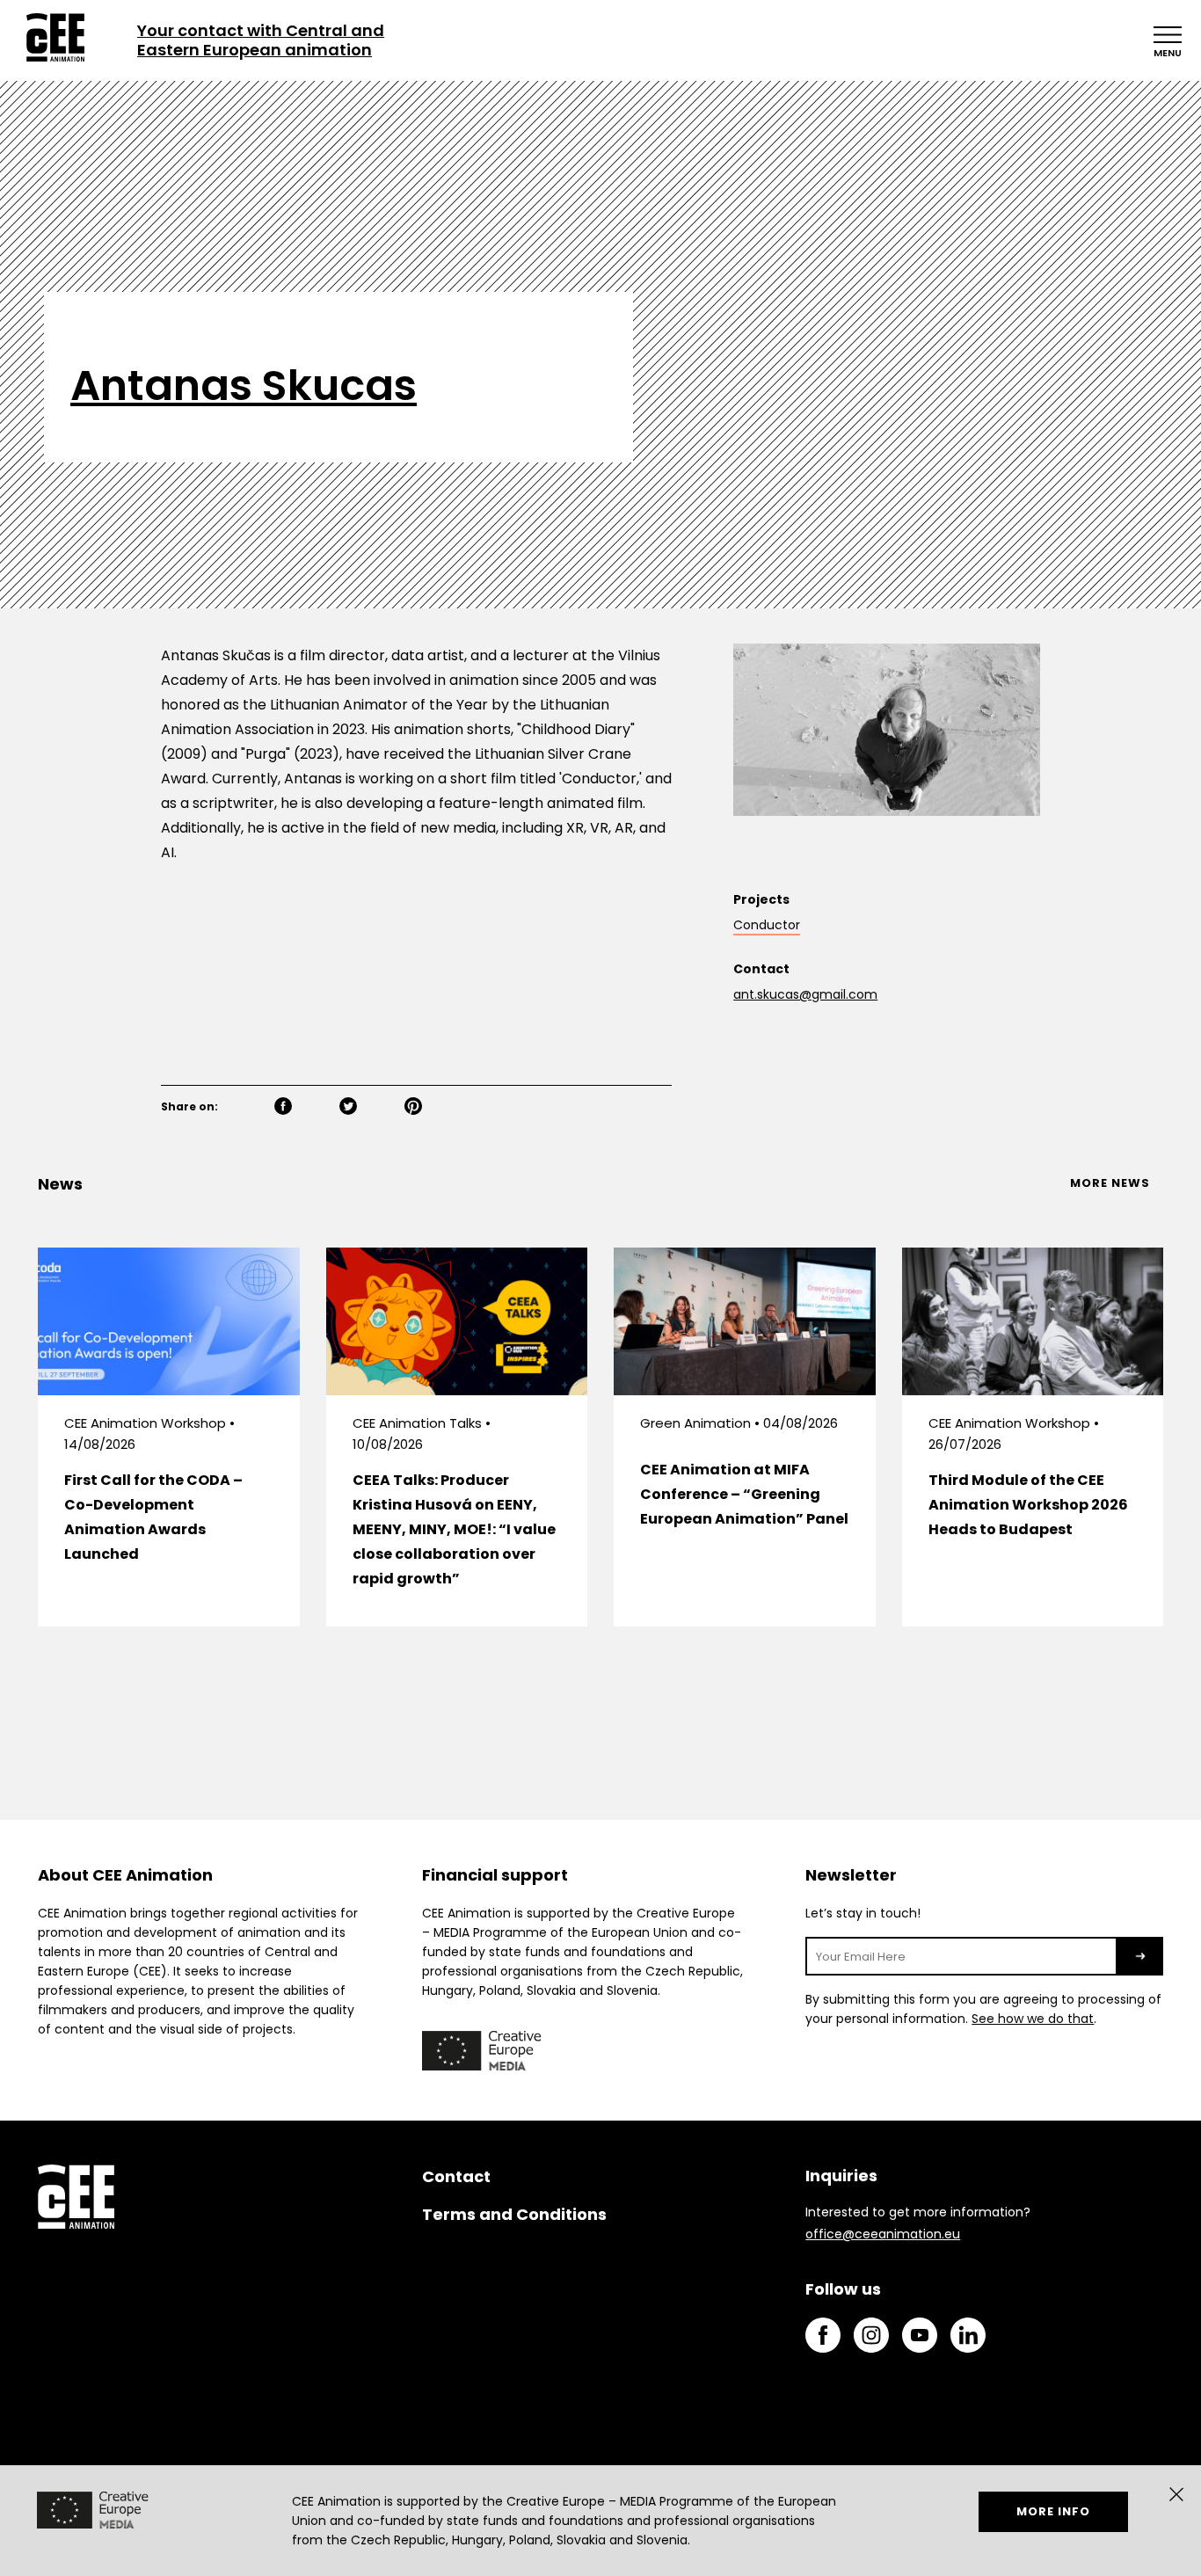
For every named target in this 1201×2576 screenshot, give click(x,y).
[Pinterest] (433, 1108)
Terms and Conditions (514, 2214)
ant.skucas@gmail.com (805, 994)
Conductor (767, 925)
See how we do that (1033, 2019)
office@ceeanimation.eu (883, 2234)
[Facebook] (303, 1108)
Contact (456, 2176)
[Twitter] (368, 1108)
